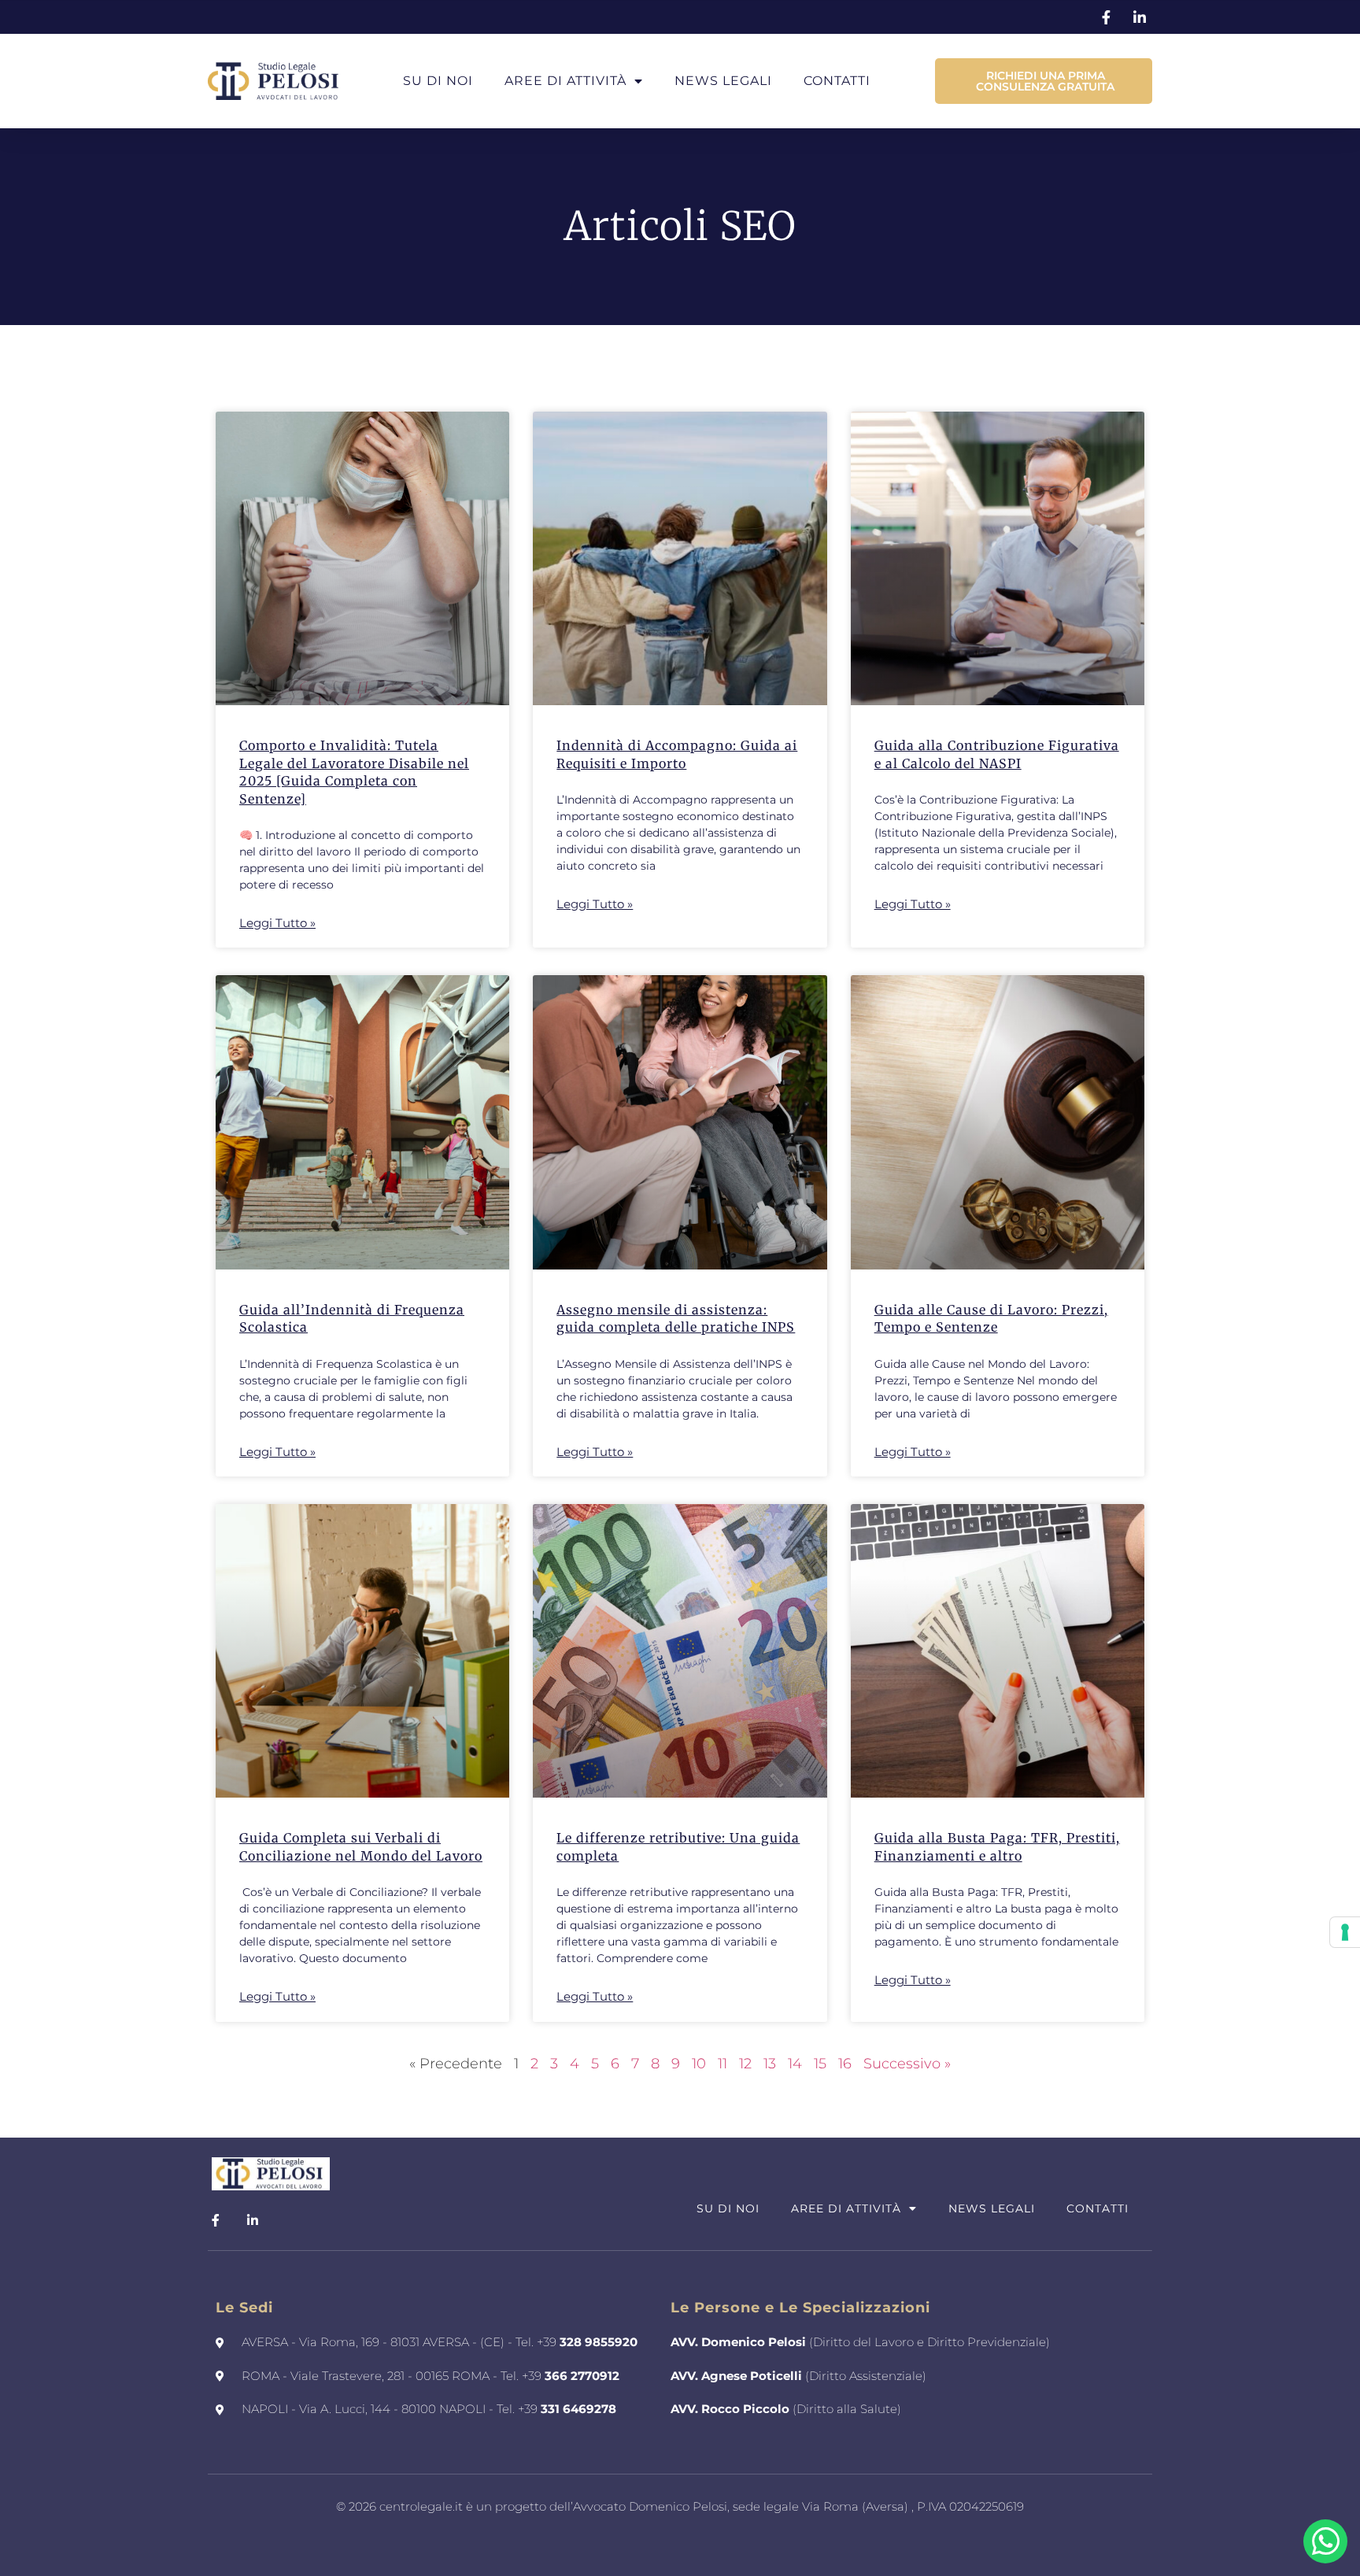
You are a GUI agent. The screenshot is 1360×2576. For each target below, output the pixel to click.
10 (699, 2064)
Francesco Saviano (722, 2539)
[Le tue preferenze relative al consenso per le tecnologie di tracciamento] (1345, 1932)
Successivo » (907, 2064)
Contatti (837, 81)
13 (770, 2064)
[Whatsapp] (1325, 2541)
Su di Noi (438, 81)
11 (722, 2064)
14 (795, 2064)
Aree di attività (565, 81)
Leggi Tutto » (277, 923)
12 (745, 2064)
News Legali (723, 81)
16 (845, 2064)
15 (820, 2064)
